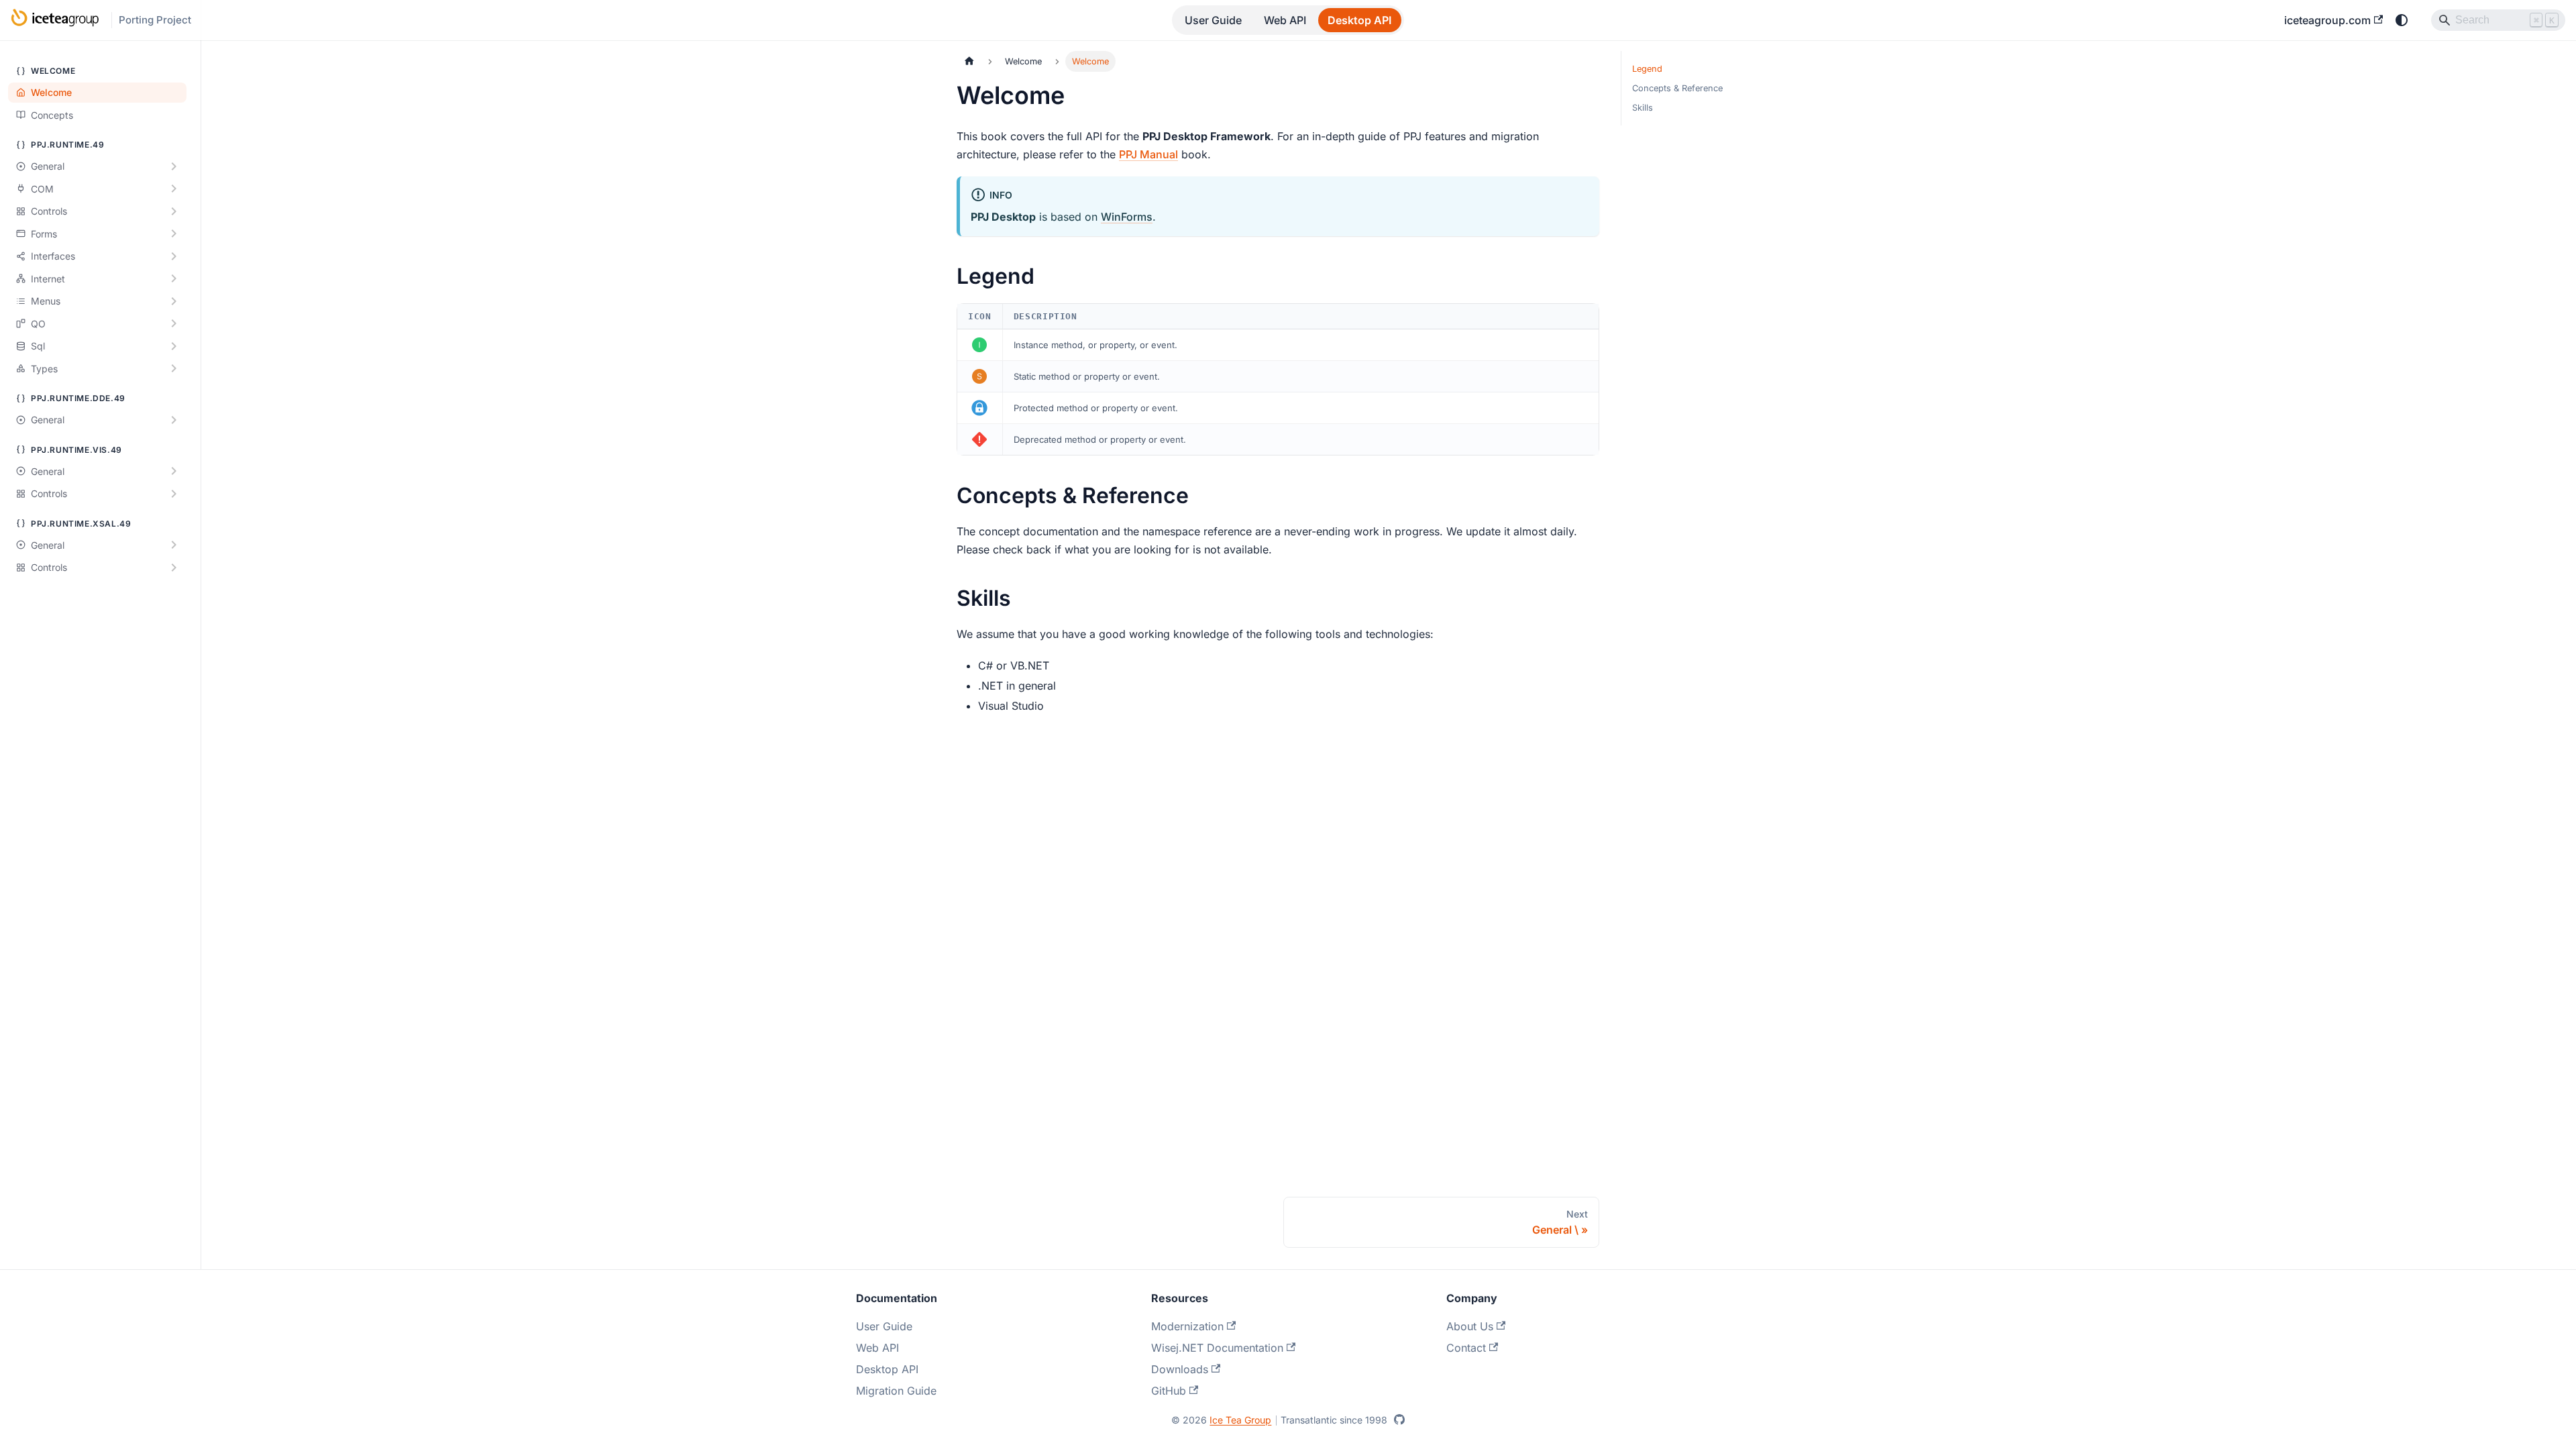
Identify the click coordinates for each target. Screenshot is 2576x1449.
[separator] (199, 635)
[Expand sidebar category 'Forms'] (174, 234)
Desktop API (1359, 20)
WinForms (1127, 217)
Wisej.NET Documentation (1217, 1348)
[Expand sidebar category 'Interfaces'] (174, 256)
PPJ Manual (1148, 154)
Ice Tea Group (1240, 1420)
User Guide (1213, 20)
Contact (1466, 1348)
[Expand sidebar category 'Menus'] (174, 301)
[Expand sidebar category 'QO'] (174, 324)
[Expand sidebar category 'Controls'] (174, 211)
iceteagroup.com (2327, 20)
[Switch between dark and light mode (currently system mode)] (2402, 20)
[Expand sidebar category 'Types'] (174, 369)
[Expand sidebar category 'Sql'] (174, 346)
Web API (1285, 20)
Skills (1643, 108)
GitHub (1169, 1391)
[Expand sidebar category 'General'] (174, 166)
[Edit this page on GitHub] (1399, 1419)
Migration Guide (896, 1391)
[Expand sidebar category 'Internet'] (174, 279)
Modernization (1187, 1326)
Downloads (1180, 1369)
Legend (1647, 69)
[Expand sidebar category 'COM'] (174, 189)
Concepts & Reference (1677, 88)
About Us (1470, 1326)
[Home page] (969, 61)
